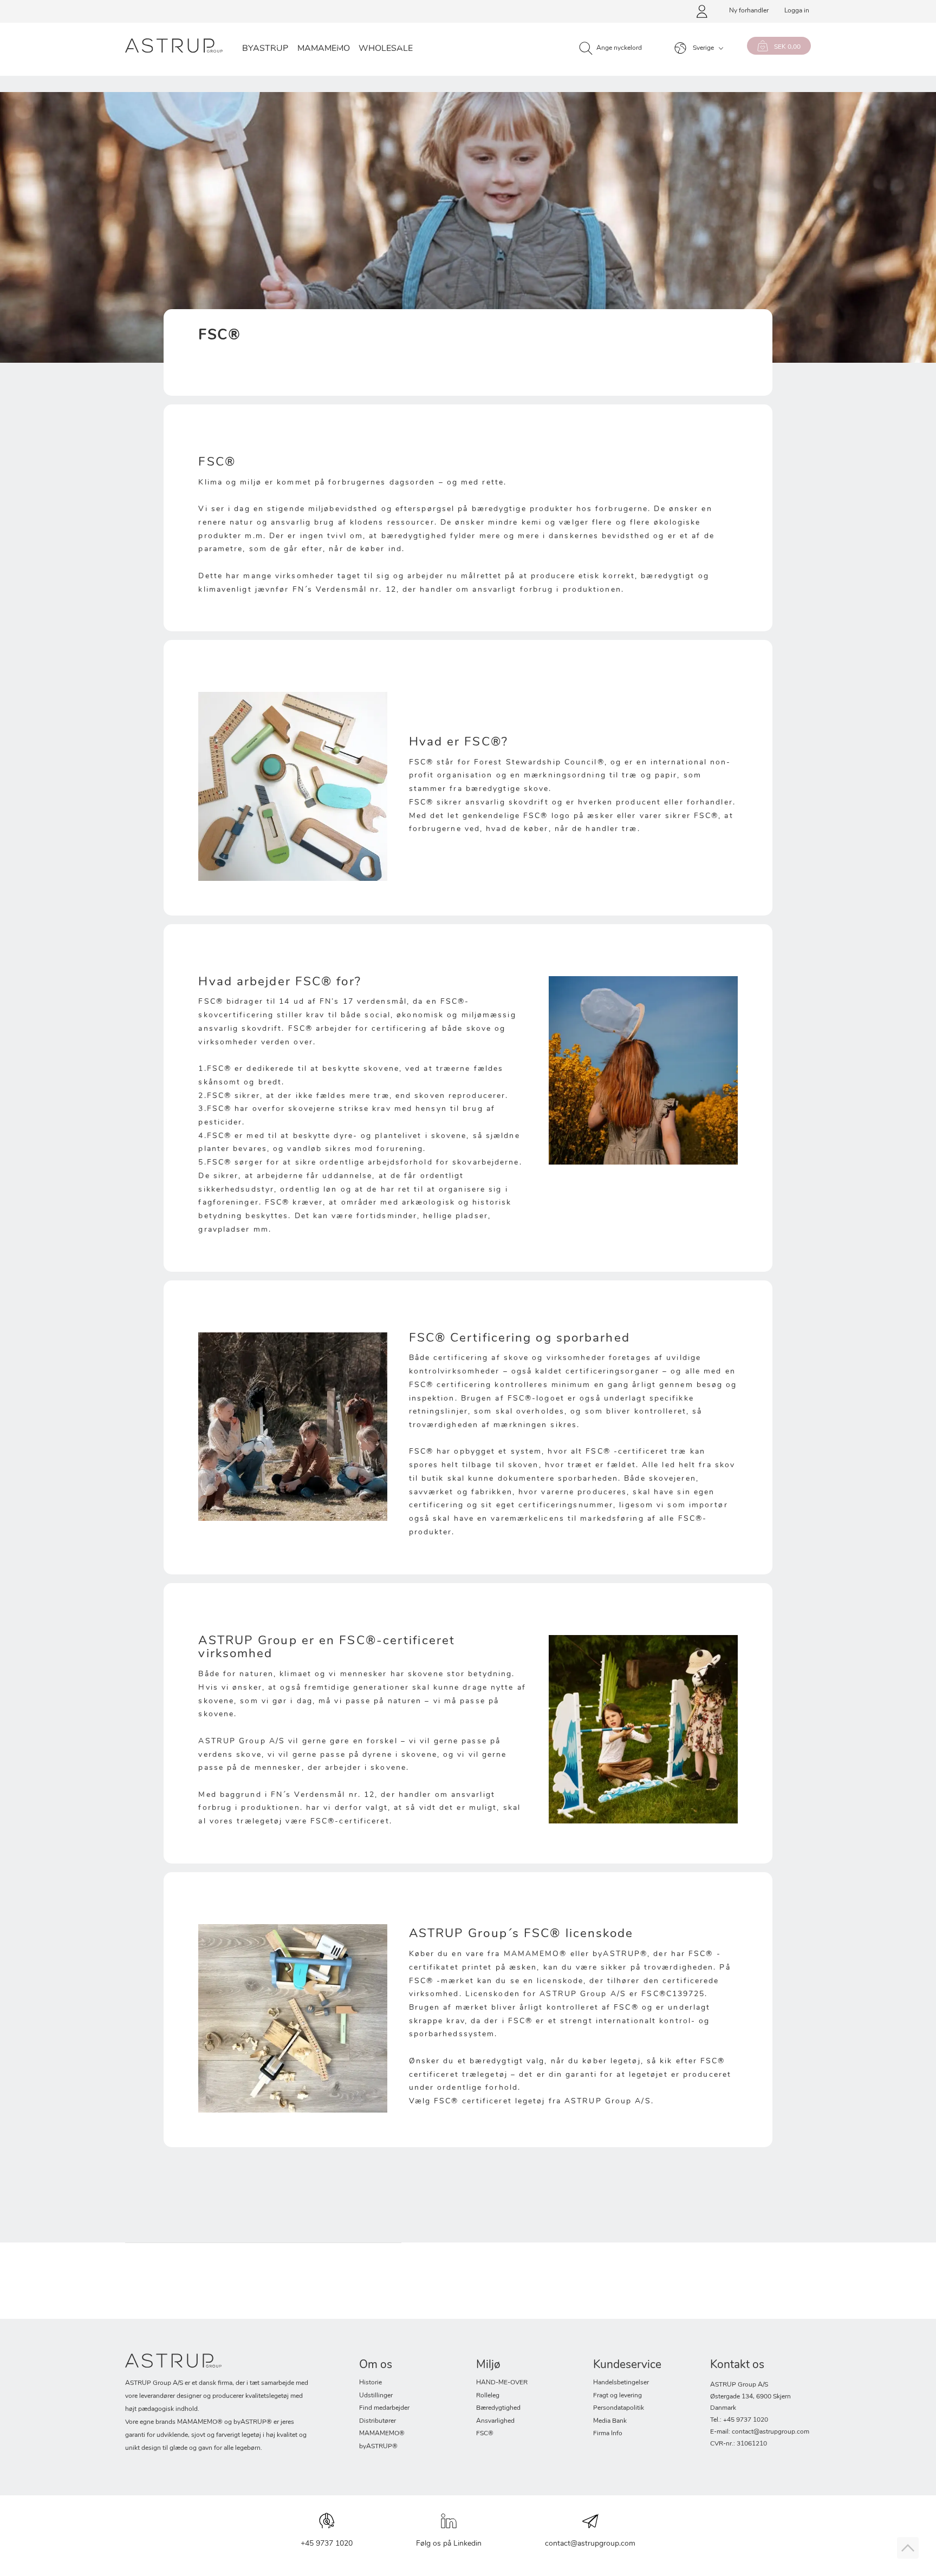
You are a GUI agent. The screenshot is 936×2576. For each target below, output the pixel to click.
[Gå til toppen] (908, 2548)
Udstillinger (376, 2396)
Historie (370, 2383)
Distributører (378, 2421)
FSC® (485, 2434)
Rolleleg (488, 2396)
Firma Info (608, 2434)
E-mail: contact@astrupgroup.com (760, 2432)
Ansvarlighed (495, 2421)
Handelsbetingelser (621, 2383)
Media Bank (610, 2421)
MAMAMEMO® (382, 2434)
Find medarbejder (384, 2408)
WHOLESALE (386, 49)
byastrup (265, 49)
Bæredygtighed (498, 2408)
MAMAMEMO (324, 49)
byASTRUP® (378, 2447)
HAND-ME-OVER (502, 2383)
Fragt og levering (617, 2396)
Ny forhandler (749, 11)
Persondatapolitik (619, 2408)
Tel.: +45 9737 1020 (739, 2420)
